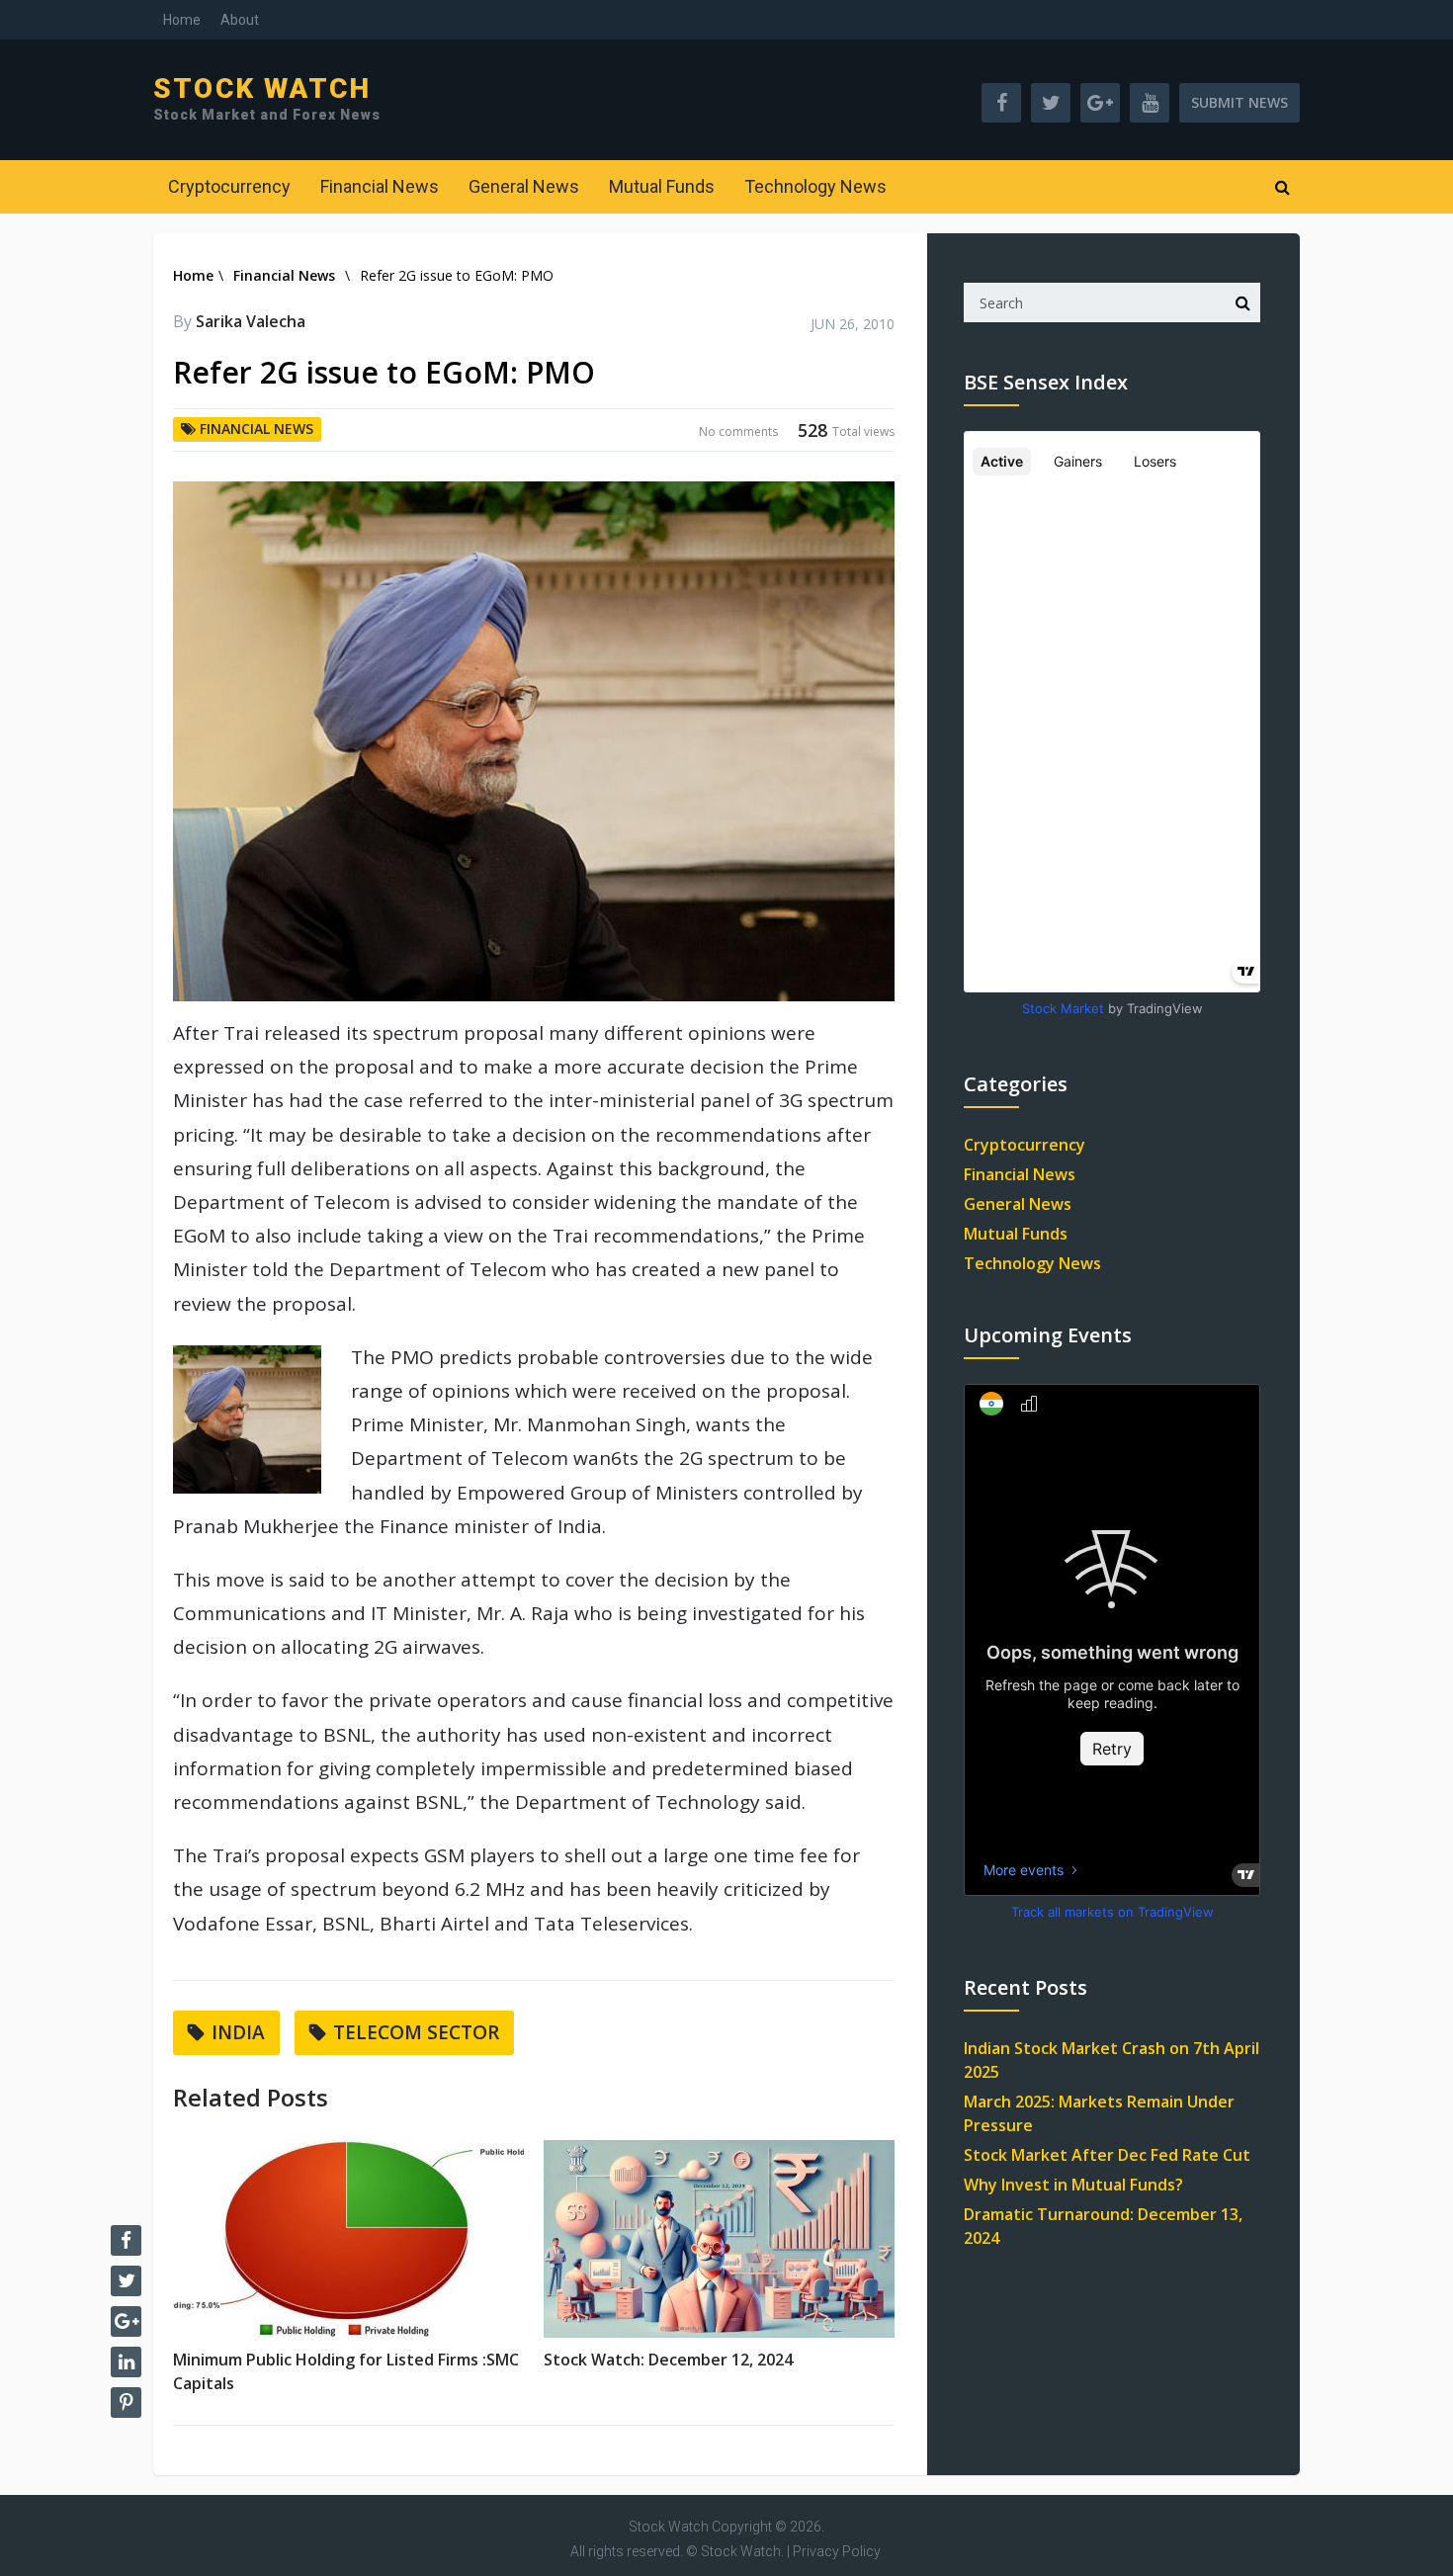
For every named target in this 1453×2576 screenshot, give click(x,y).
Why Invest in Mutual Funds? (1073, 2185)
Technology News (815, 186)
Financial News (380, 186)
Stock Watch (262, 89)
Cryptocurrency (229, 186)
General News (524, 186)
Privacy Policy (837, 2551)
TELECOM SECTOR (416, 2032)
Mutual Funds (662, 186)
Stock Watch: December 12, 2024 (668, 2360)
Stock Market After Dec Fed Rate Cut (1107, 2155)
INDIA (238, 2032)
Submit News (1239, 102)
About (240, 20)
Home (182, 20)
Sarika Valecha (251, 321)
